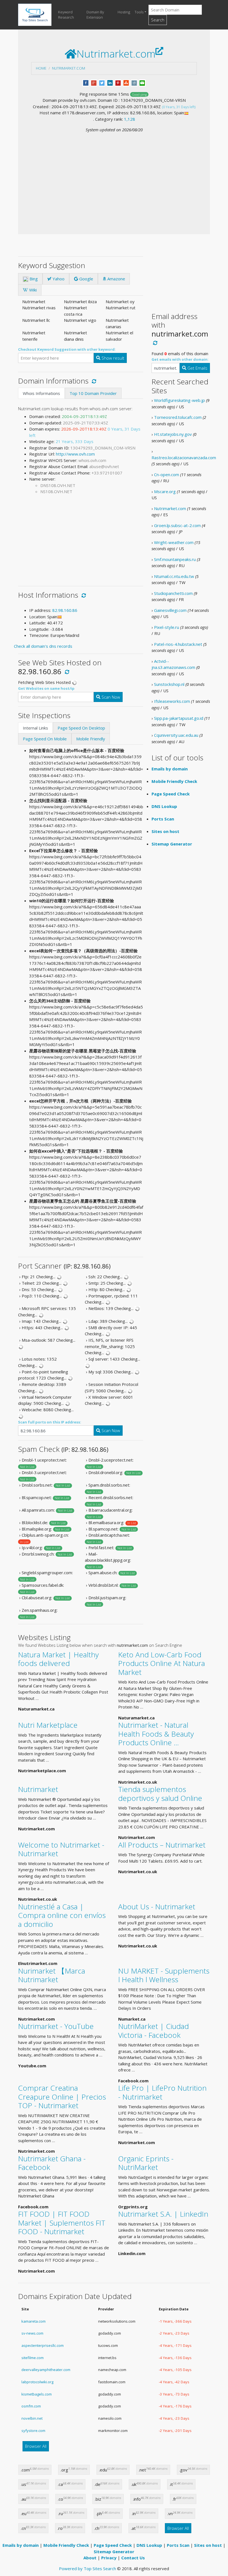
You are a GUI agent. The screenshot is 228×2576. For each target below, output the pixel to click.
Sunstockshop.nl (169, 684)
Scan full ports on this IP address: (50, 1422)
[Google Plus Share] (94, 82)
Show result (112, 358)
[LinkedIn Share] (110, 82)
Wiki (32, 290)
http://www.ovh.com (75, 454)
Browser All (36, 2446)
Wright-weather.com (174, 542)
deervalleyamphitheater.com (46, 2370)
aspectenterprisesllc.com (43, 2345)
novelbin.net (32, 2418)
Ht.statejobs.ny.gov (173, 434)
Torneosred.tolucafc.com (178, 417)
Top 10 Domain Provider (93, 393)
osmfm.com (31, 2406)
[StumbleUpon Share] (126, 82)
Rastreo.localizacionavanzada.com (184, 458)
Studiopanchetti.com (173, 593)
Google (86, 279)
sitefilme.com (33, 2358)
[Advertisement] (114, 175)
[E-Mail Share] (142, 82)
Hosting (124, 12)
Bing (33, 279)
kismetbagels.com (37, 2394)
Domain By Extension (95, 15)
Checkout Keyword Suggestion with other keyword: (67, 349)
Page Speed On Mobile (45, 739)
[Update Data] (93, 381)
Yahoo (58, 279)
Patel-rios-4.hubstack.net (178, 644)
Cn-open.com (167, 474)
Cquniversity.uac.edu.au (176, 735)
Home (41, 68)
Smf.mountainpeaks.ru (175, 559)
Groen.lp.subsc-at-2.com (177, 525)
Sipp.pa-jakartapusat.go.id (179, 718)
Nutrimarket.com (69, 68)
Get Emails (197, 368)
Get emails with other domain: (180, 359)
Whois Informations (41, 393)
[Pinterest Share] (118, 82)
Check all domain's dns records (43, 646)
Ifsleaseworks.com (172, 701)
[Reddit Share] (134, 82)
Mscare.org (165, 491)
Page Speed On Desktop (81, 728)
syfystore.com (33, 2431)
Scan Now (110, 697)
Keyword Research (66, 15)
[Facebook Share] (86, 82)
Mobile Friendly (91, 739)
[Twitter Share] (102, 82)
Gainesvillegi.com (170, 610)
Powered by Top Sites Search (87, 2568)
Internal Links (35, 728)
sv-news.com (32, 2333)
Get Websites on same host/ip (46, 688)
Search (158, 20)
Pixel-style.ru (167, 627)
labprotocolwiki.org (37, 2382)
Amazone (116, 279)
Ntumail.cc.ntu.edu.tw (174, 576)
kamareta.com (34, 2321)
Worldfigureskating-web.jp (179, 400)
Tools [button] (139, 12)
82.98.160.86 (65, 610)
